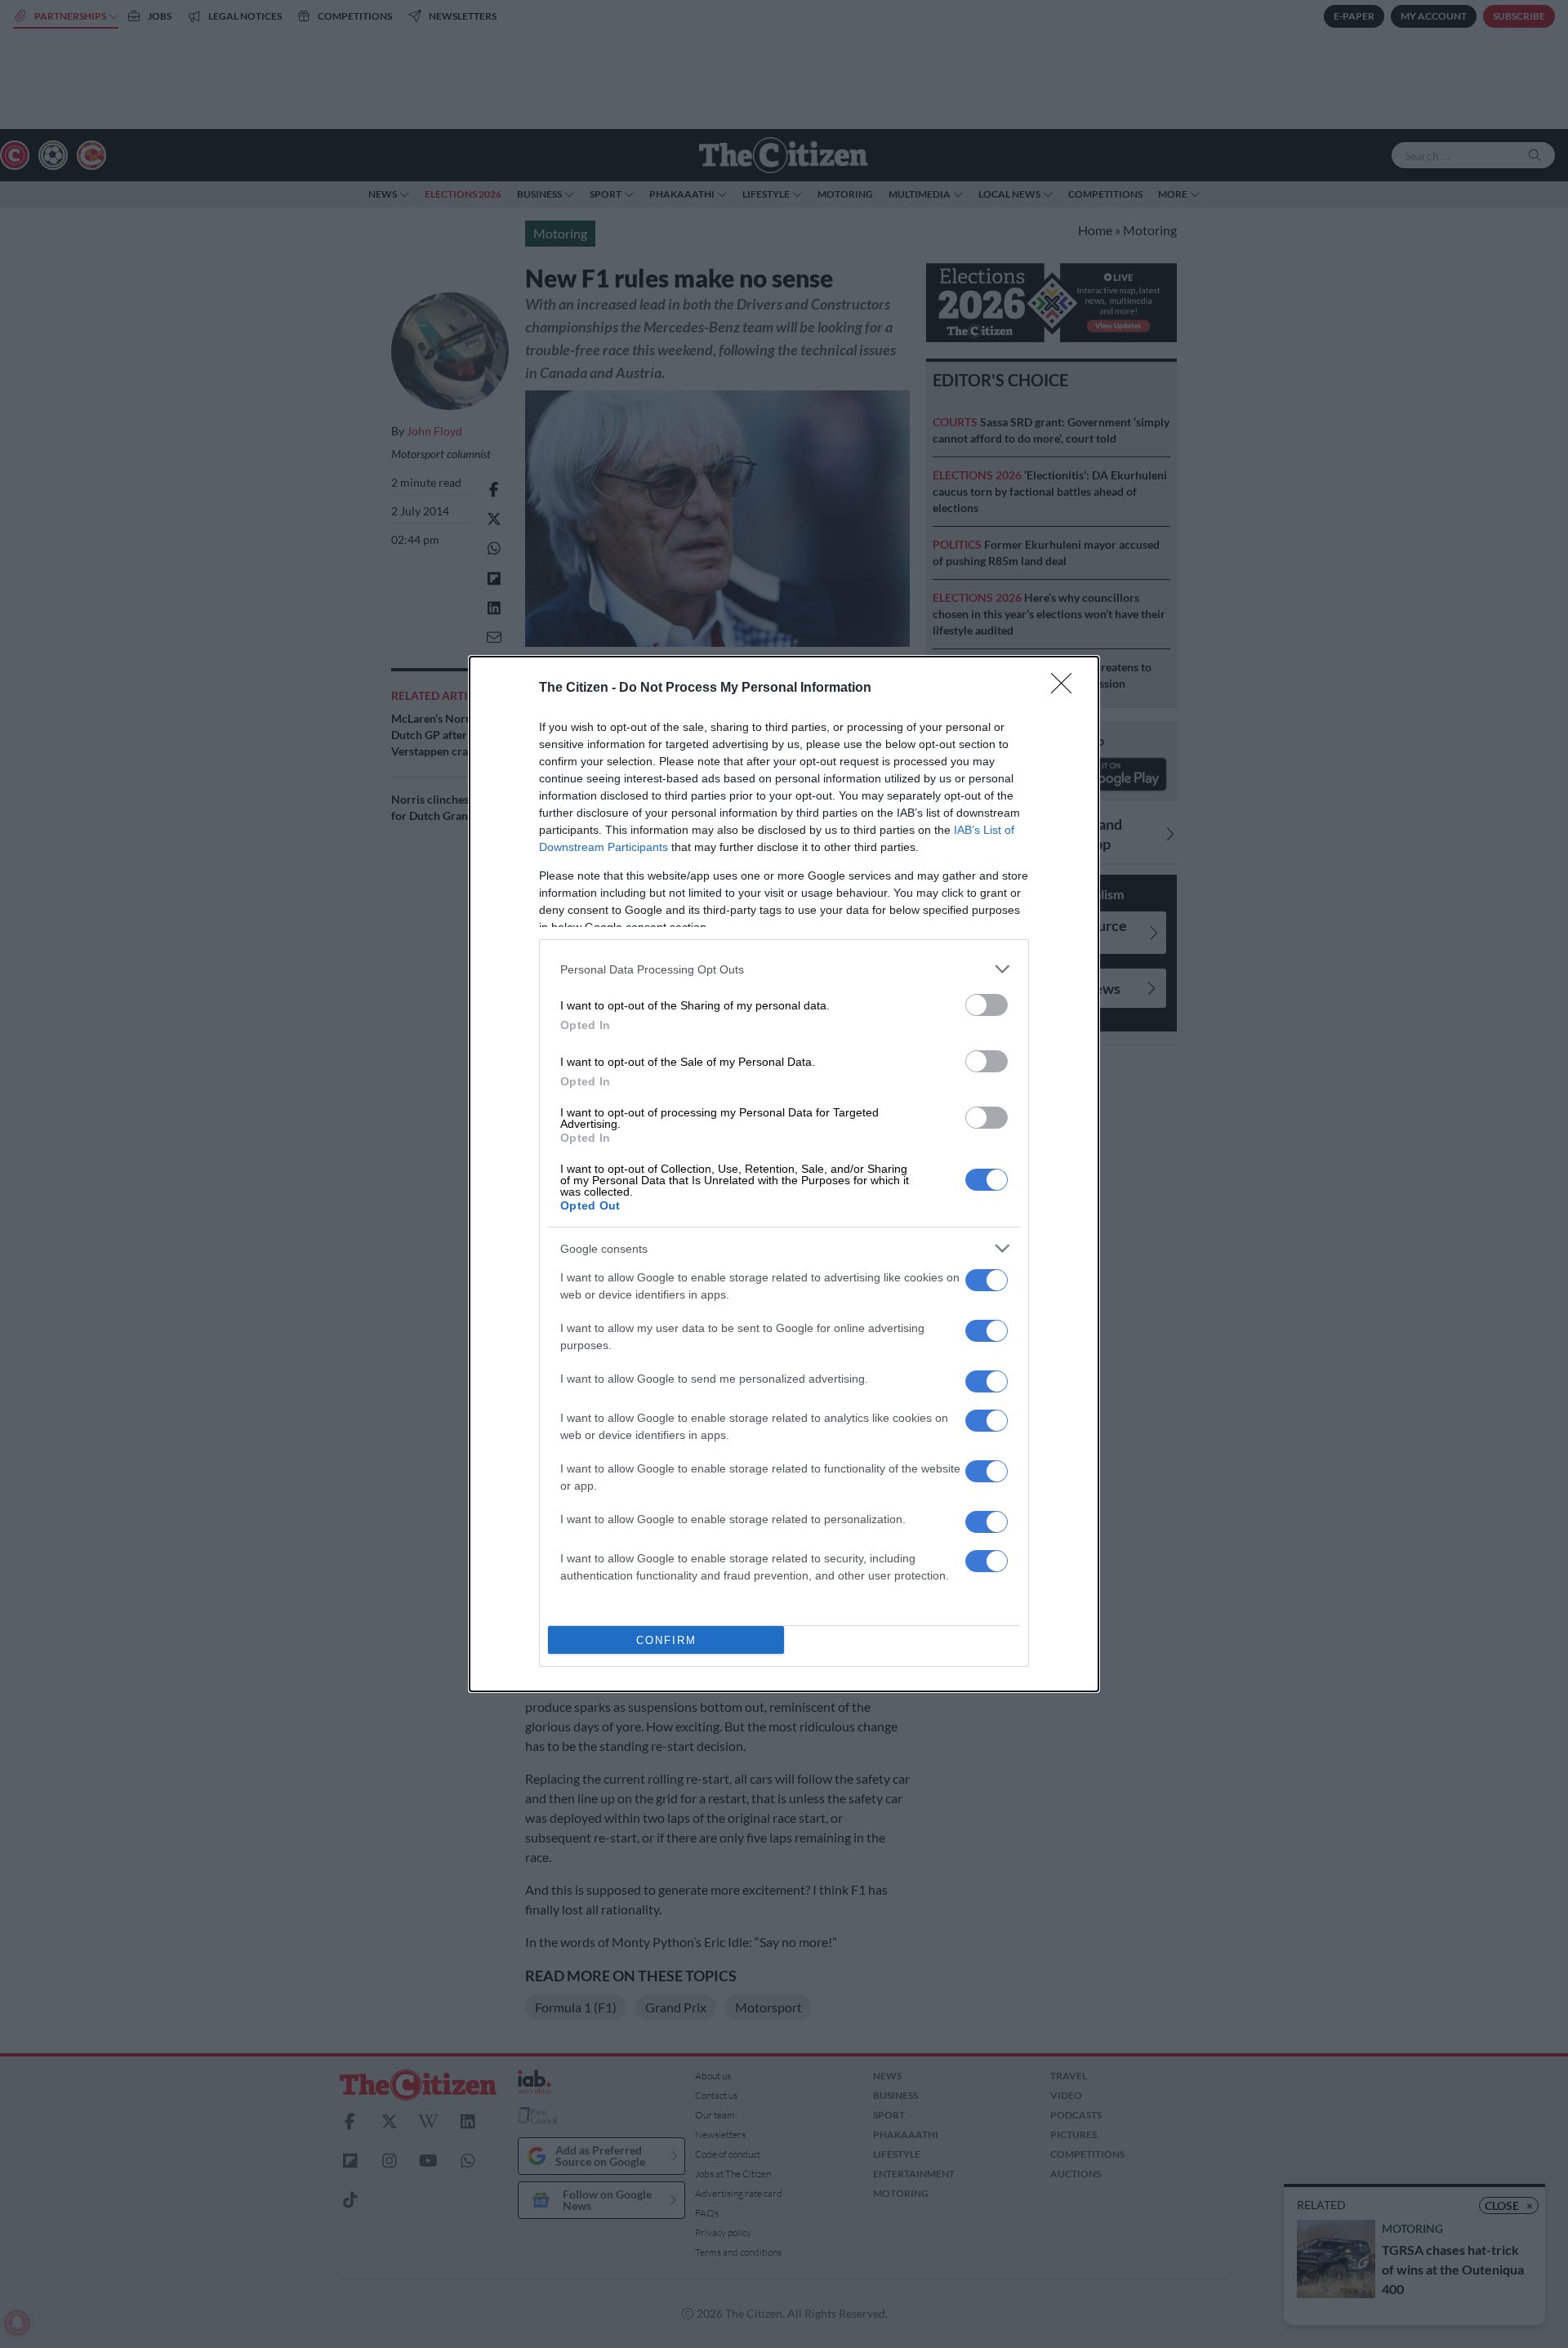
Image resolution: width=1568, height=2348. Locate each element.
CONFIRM (666, 1640)
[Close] (1067, 688)
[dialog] (784, 1174)
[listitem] (784, 969)
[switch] (987, 1005)
